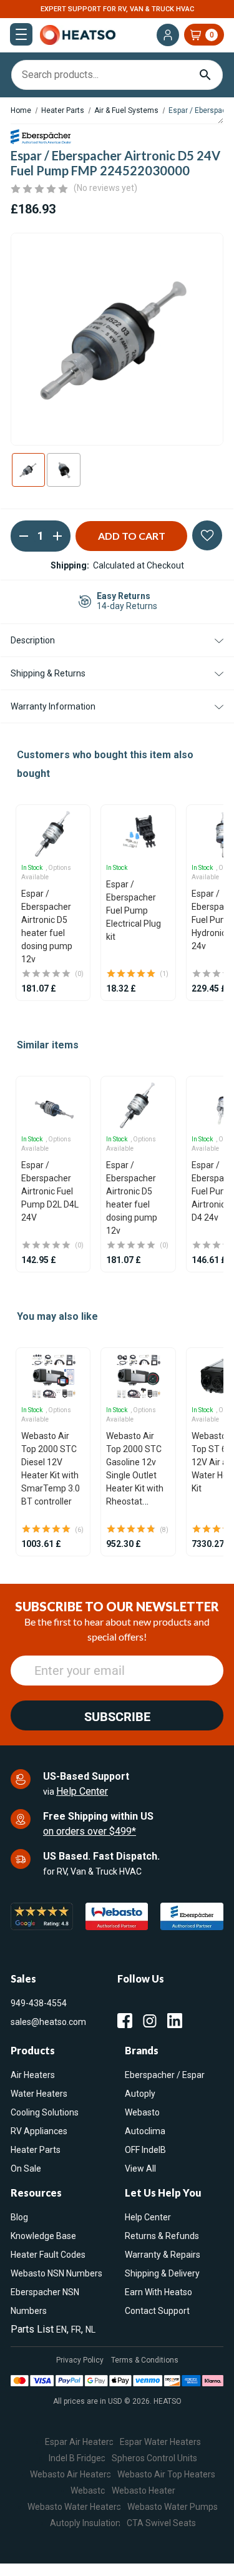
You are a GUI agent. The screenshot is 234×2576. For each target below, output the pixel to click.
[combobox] (117, 1339)
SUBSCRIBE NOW (117, 1464)
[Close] (212, 1094)
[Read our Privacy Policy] (197, 1410)
